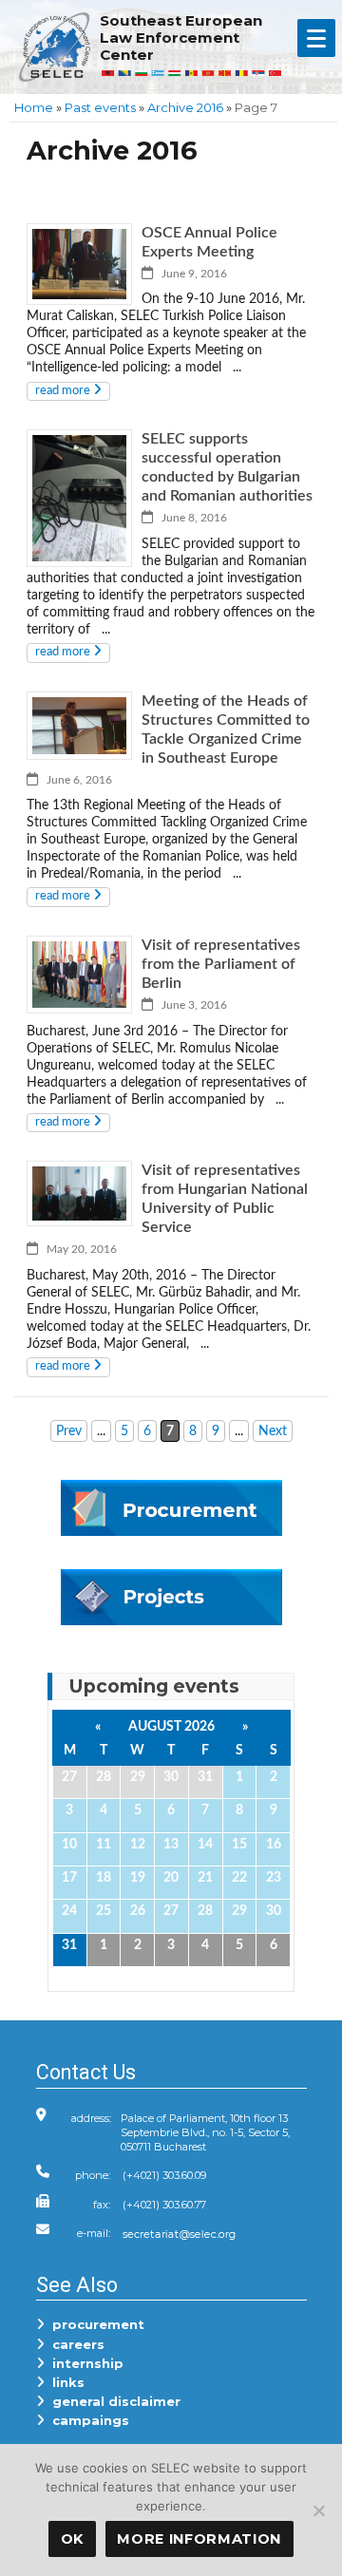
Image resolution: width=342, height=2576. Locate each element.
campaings (87, 2420)
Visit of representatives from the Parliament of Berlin (221, 964)
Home (34, 107)
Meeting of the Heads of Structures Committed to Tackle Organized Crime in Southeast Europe (226, 729)
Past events (100, 107)
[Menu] (316, 38)
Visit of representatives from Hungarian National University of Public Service (225, 1199)
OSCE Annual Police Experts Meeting (209, 242)
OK (72, 2539)
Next (273, 1431)
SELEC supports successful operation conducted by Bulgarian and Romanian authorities (227, 467)
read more (64, 391)
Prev (69, 1431)
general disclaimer (113, 2401)
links (65, 2382)
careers (75, 2344)
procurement (95, 2324)
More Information (199, 2539)
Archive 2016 (185, 107)
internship (84, 2363)
